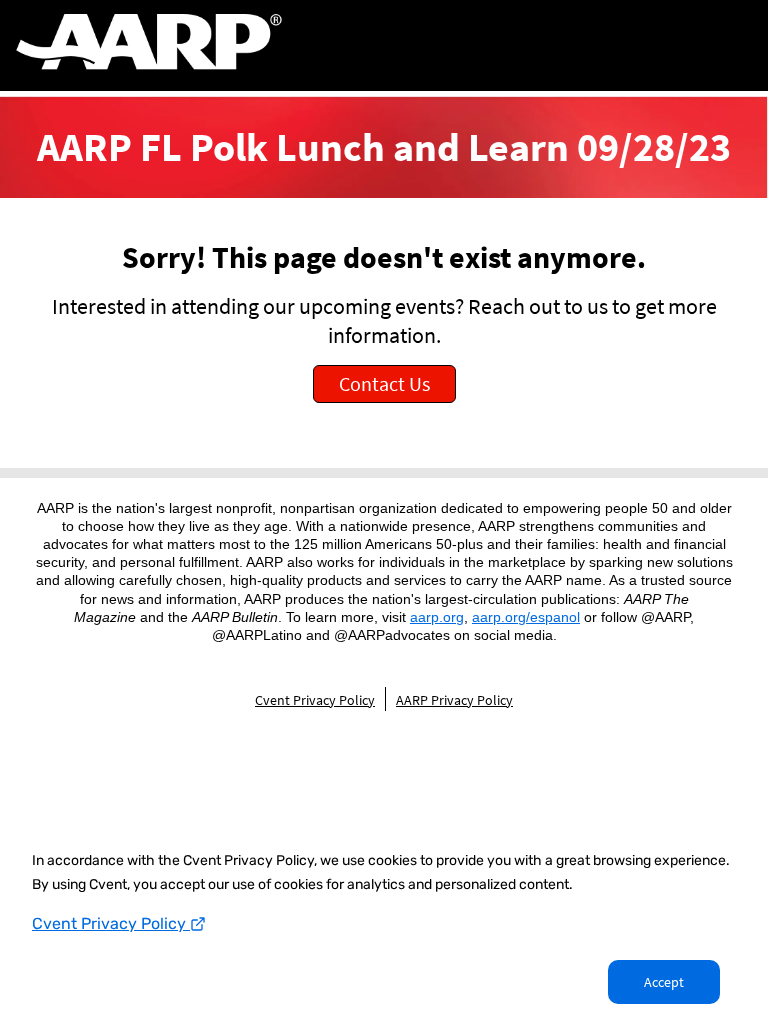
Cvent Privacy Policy (111, 923)
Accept (664, 982)
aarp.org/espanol (526, 617)
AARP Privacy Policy (454, 700)
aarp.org (437, 617)
